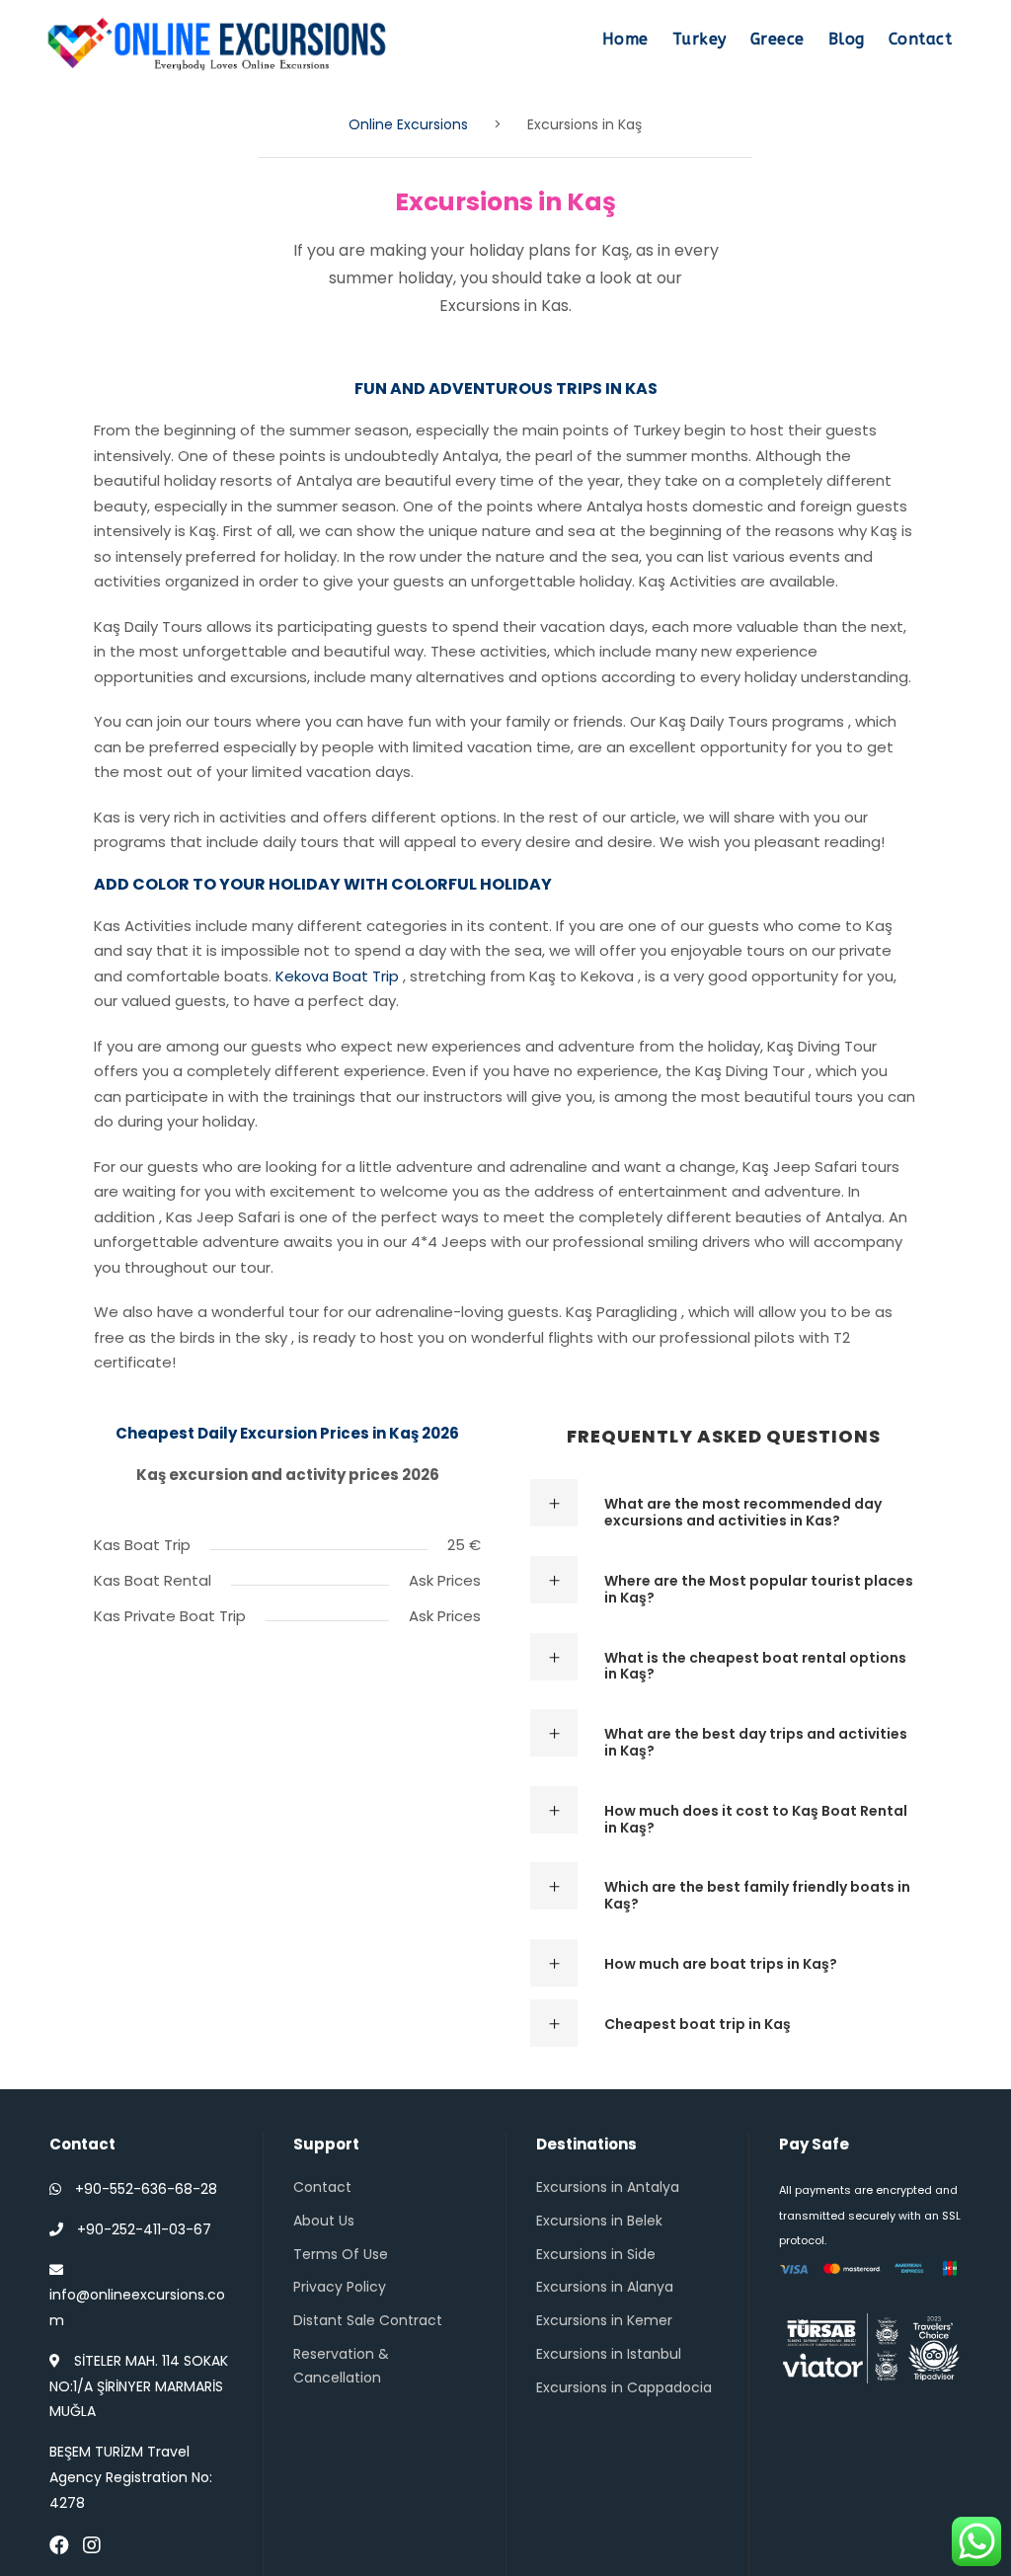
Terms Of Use (341, 2254)
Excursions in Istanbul (609, 2354)
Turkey (700, 39)
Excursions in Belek (599, 2221)
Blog (847, 39)
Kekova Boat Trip (337, 976)
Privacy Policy (340, 2287)
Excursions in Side (596, 2254)
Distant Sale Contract (368, 2320)
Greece (778, 39)
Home (625, 39)
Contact (921, 39)
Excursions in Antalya (608, 2187)
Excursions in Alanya (605, 2287)
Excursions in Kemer (604, 2320)
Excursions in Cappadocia (624, 2387)
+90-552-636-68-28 (146, 2189)
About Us (324, 2221)
